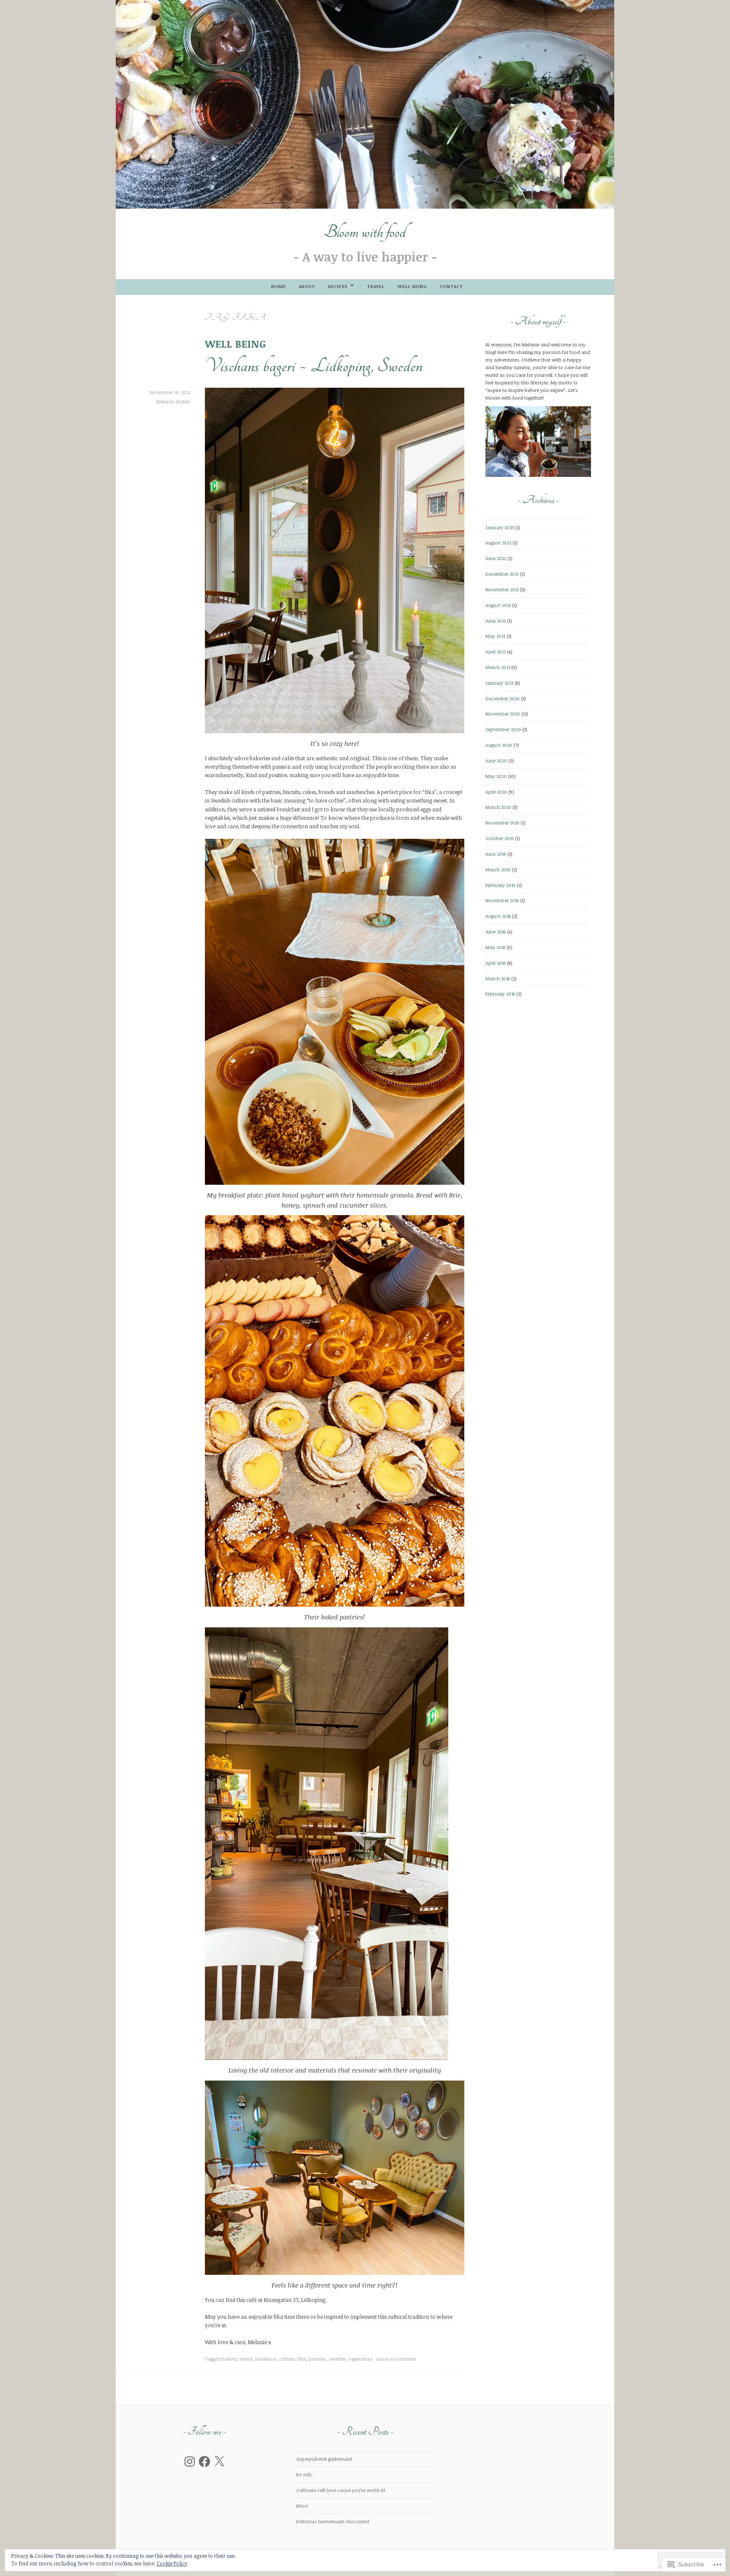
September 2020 (503, 729)
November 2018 (502, 900)
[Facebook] (204, 2462)
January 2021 (499, 683)
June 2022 (496, 558)
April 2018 (496, 963)
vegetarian (361, 2359)
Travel (376, 286)
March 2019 (498, 869)
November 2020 (503, 714)
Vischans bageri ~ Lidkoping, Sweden (314, 366)
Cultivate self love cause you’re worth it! (341, 2490)
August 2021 (498, 605)
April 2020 (496, 792)
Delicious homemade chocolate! (333, 2521)
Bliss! (302, 2506)
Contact (451, 286)
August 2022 (498, 543)
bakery (229, 2359)
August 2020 (499, 745)
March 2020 (498, 807)
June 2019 (496, 854)
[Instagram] (190, 2462)
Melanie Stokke (173, 401)
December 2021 (502, 574)
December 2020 (503, 698)
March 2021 (498, 667)
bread (246, 2359)
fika (302, 2359)
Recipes (338, 286)
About (307, 286)
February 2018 (500, 994)
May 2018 (495, 947)
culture (287, 2359)
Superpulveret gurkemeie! (324, 2459)
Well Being (412, 286)
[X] (219, 2462)
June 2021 (496, 621)
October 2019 (500, 838)
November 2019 (502, 823)
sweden (338, 2359)
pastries (317, 2359)
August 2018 (498, 916)
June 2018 (496, 932)
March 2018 (498, 978)
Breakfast (266, 2359)
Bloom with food (365, 232)
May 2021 (495, 636)
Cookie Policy (172, 2563)
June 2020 (496, 760)
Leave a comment (396, 2359)
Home (279, 286)
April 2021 (496, 651)
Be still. (304, 2474)
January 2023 (499, 527)
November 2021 (502, 589)
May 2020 (496, 776)
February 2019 (500, 885)
